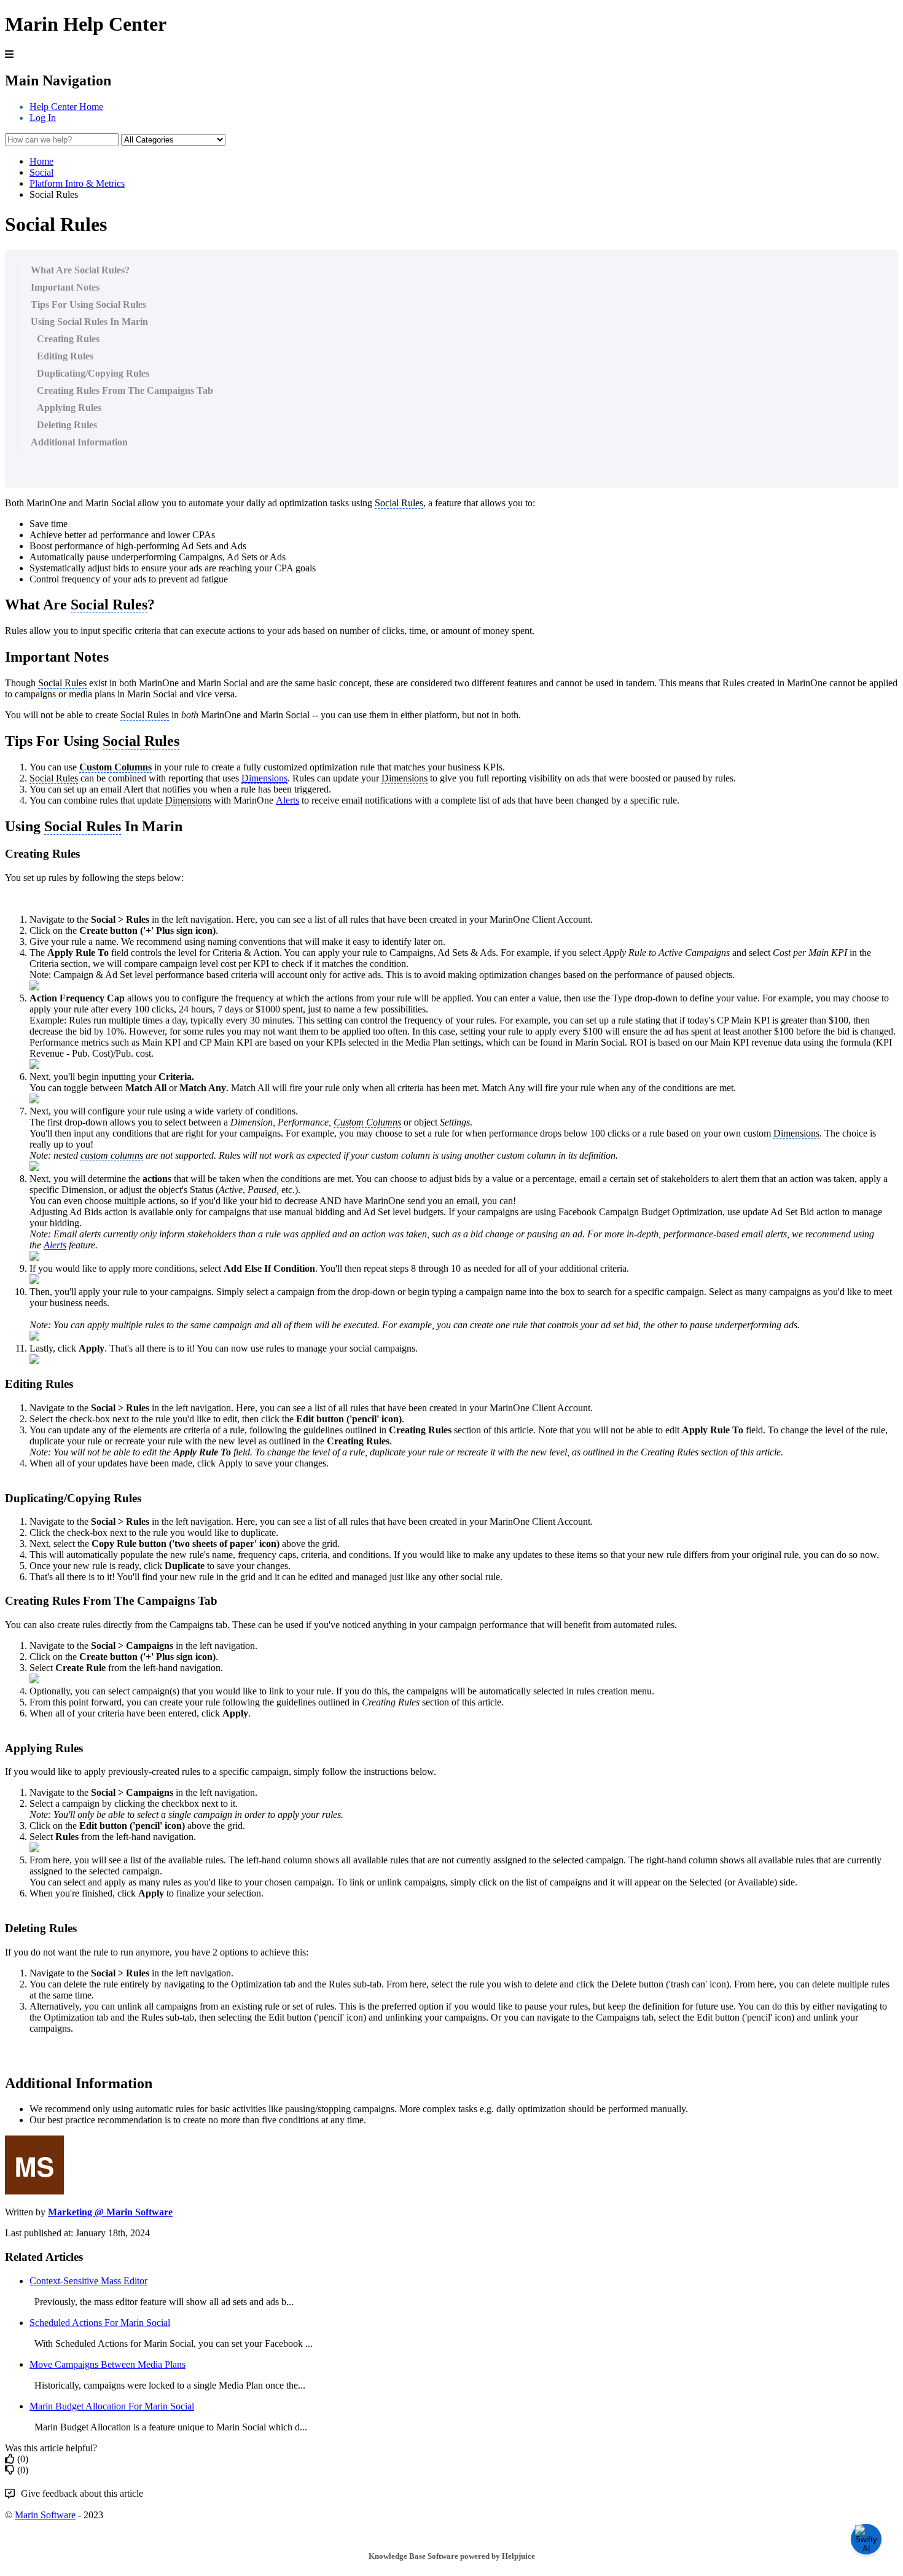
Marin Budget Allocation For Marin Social (112, 2406)
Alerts (287, 800)
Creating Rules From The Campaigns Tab (125, 390)
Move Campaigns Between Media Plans (107, 2364)
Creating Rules (68, 339)
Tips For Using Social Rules (88, 304)
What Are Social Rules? (80, 270)
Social (41, 172)
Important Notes (65, 287)
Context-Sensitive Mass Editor (88, 2281)
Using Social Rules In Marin (89, 322)
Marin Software (45, 2515)
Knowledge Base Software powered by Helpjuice (452, 2556)
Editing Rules (65, 356)
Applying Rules (69, 408)
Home (41, 161)
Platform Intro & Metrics (77, 183)
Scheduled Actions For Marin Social (100, 2323)
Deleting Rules (67, 425)
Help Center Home (66, 107)
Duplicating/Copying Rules (93, 373)
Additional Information (79, 442)
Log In (43, 118)
